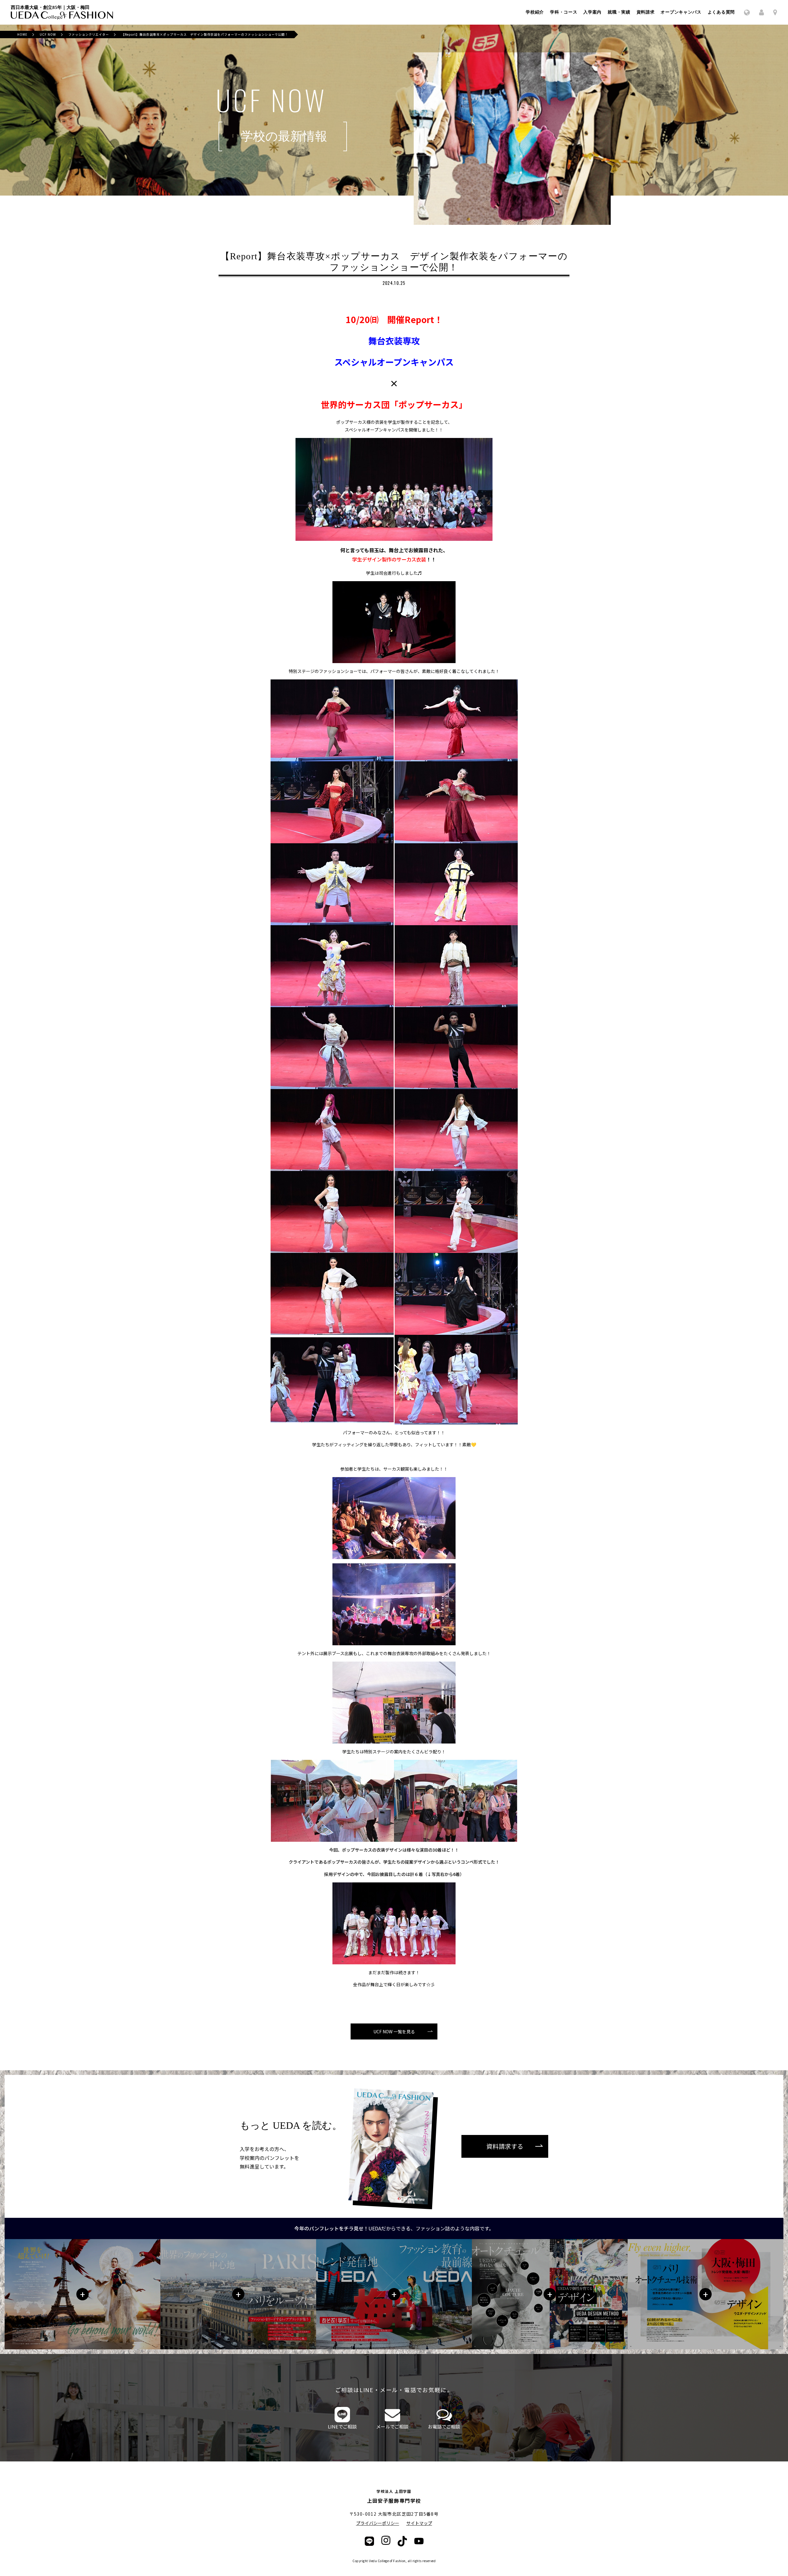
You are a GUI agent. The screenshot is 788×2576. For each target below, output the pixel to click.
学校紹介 (535, 12)
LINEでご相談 (342, 2426)
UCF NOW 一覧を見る (394, 2031)
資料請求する (505, 2146)
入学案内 (592, 12)
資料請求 (646, 12)
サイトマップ (419, 2523)
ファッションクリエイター (89, 34)
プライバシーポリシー (378, 2523)
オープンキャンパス (681, 12)
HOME (22, 34)
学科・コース (564, 12)
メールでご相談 (392, 2426)
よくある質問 (721, 12)
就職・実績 (619, 12)
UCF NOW (48, 34)
